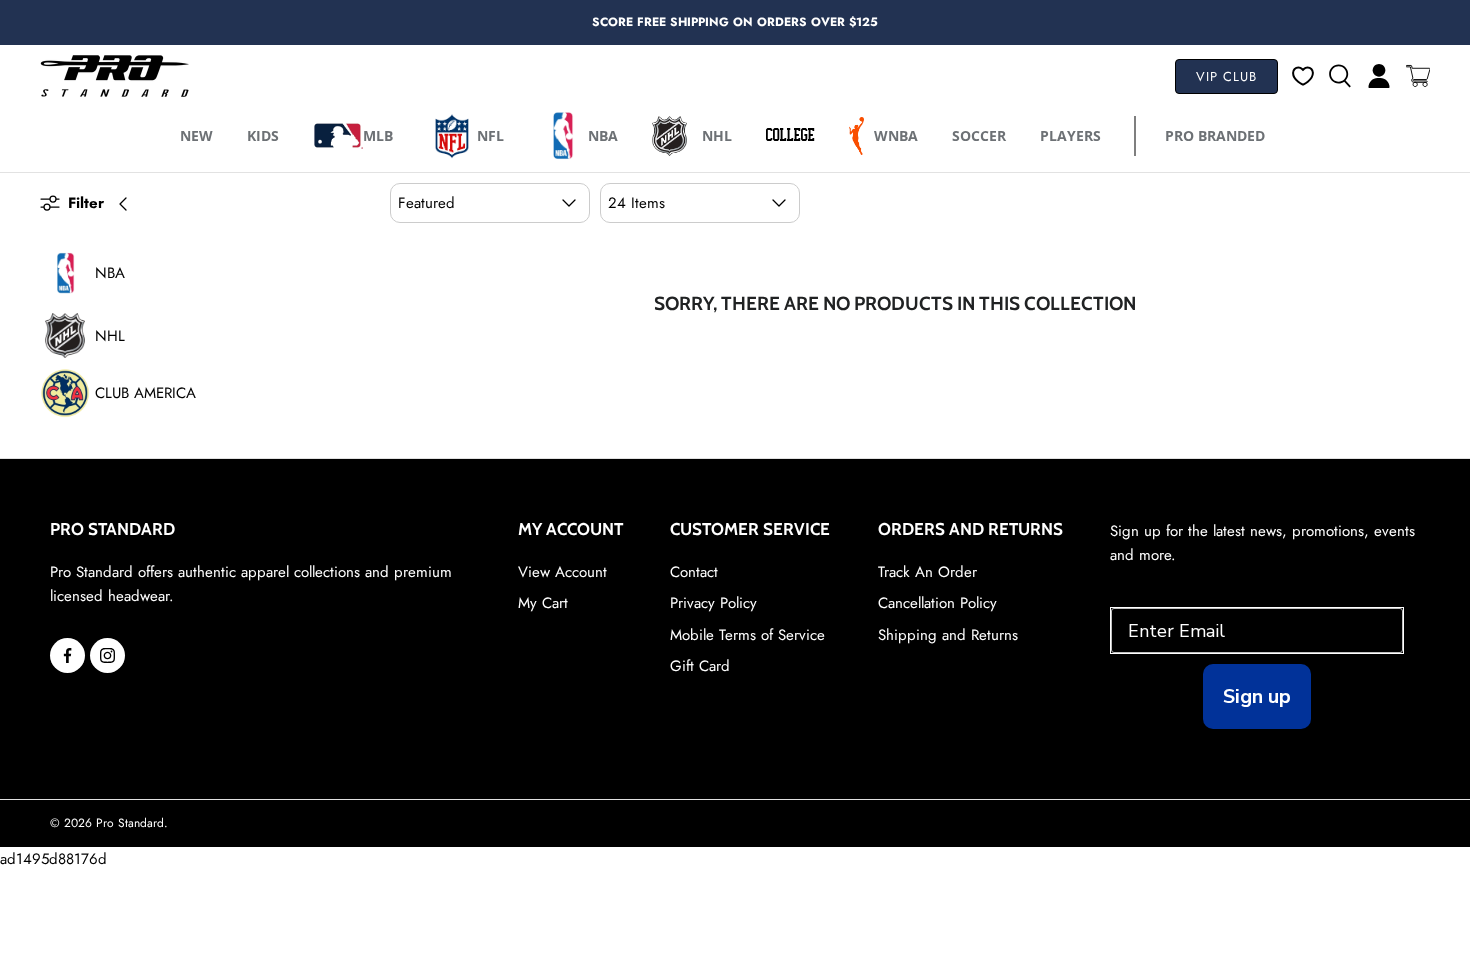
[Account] (1371, 76)
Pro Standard (130, 823)
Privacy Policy (713, 603)
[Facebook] (67, 655)
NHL (717, 135)
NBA (603, 135)
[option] (735, 23)
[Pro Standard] (115, 76)
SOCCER (979, 135)
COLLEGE (790, 135)
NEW (196, 135)
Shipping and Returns (948, 635)
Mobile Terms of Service (747, 635)
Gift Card (700, 666)
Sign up (1257, 696)
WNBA (896, 135)
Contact (694, 572)
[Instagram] (107, 655)
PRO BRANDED (1215, 135)
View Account (562, 572)
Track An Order (927, 572)
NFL (490, 135)
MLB (378, 135)
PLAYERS (1070, 135)
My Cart (543, 603)
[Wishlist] (1303, 76)
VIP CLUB (1226, 76)
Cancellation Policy (937, 603)
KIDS (263, 135)
